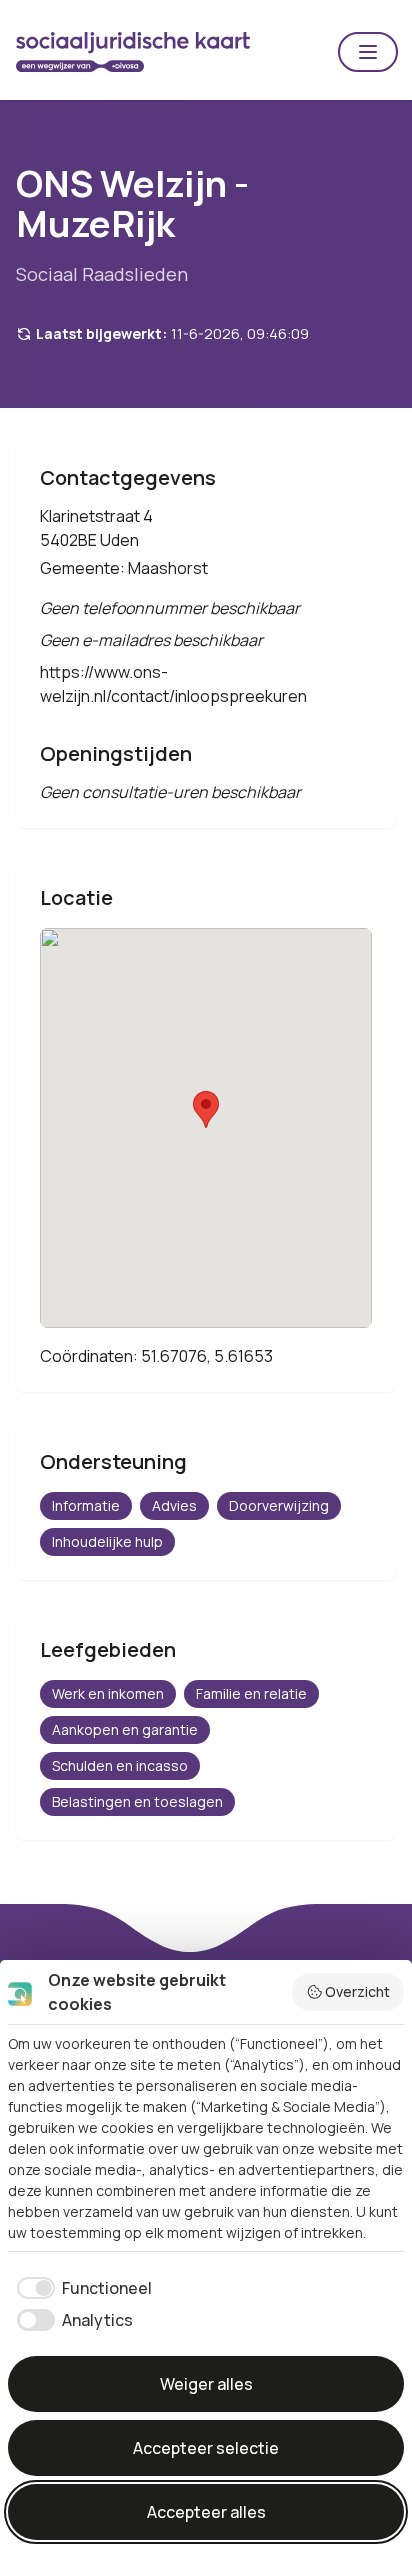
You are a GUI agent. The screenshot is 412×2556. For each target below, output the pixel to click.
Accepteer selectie (206, 2448)
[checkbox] (80, 2288)
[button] (368, 52)
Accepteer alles (206, 2512)
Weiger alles (206, 2384)
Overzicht (357, 1991)
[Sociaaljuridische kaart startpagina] (133, 52)
